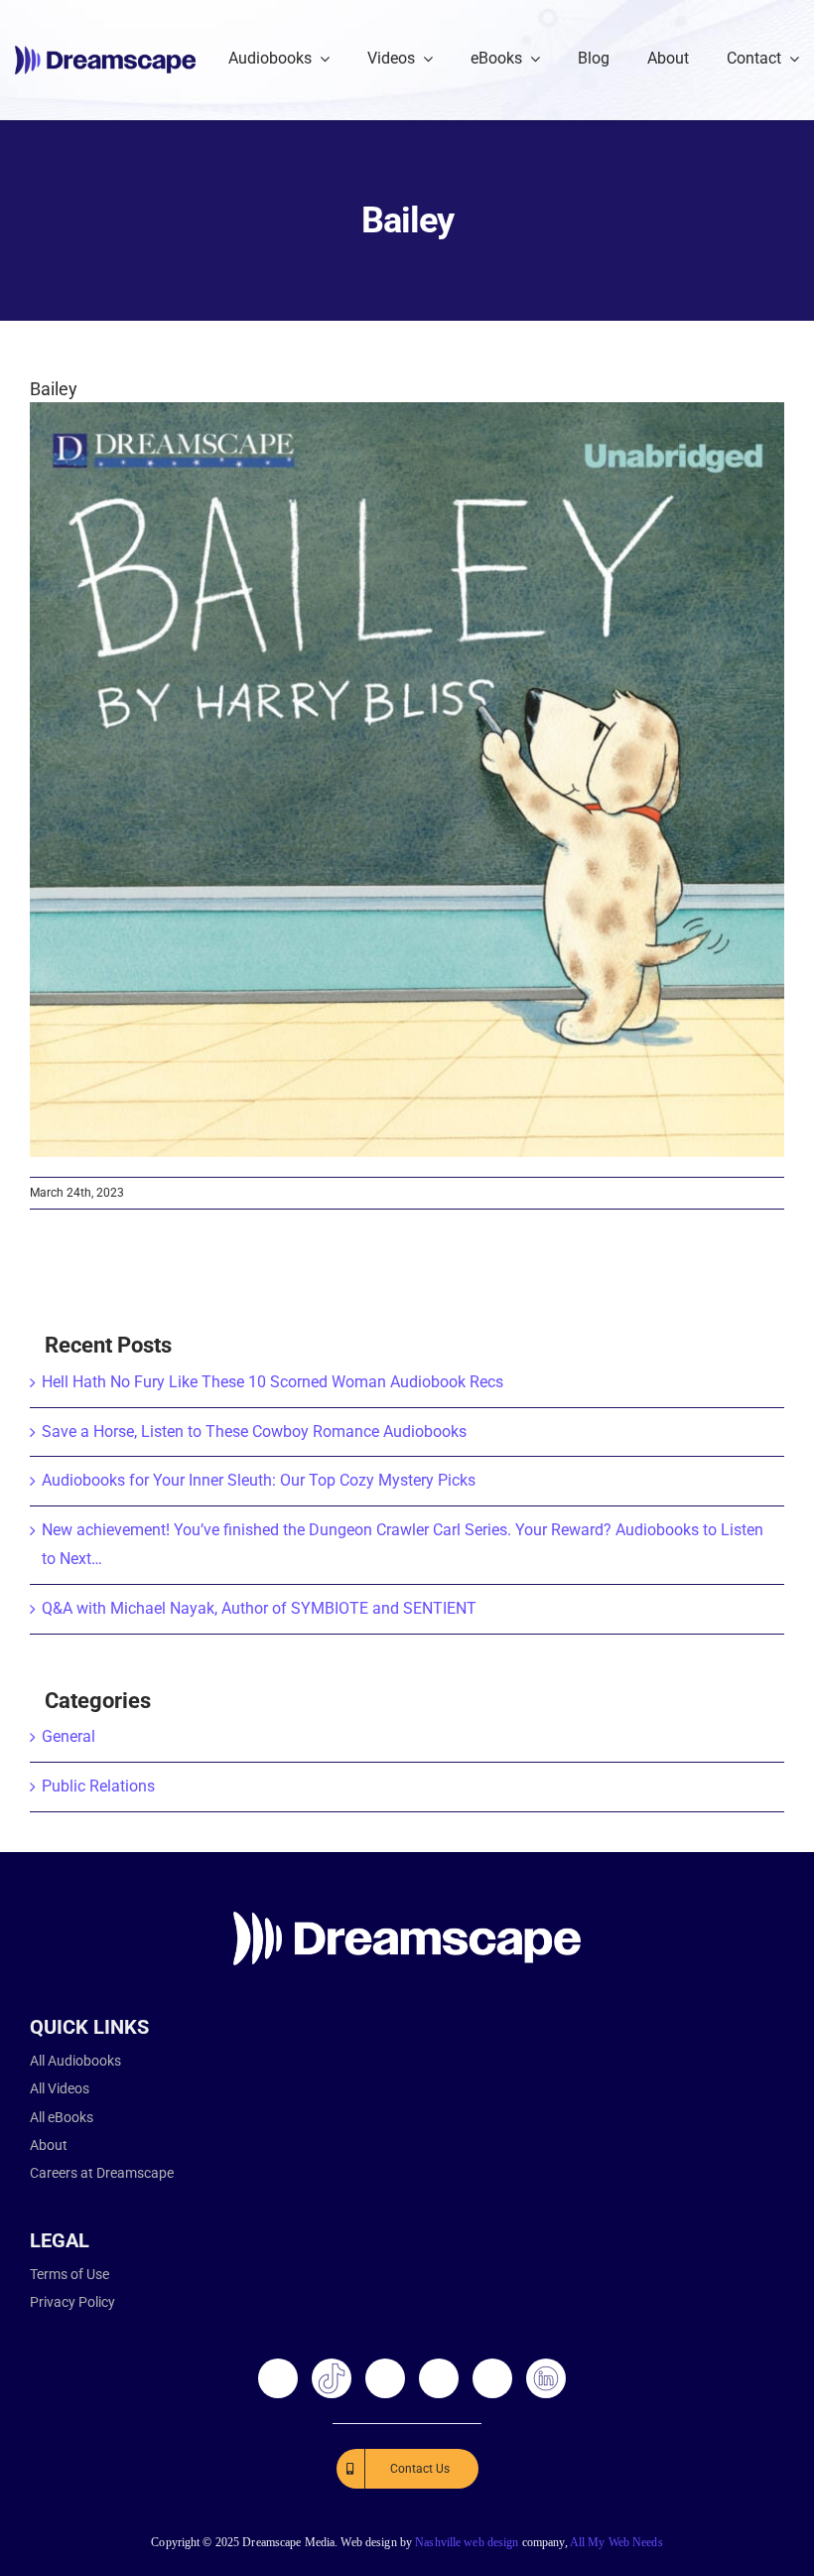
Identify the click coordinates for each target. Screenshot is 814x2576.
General (68, 1736)
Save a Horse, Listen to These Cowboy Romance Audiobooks (254, 1431)
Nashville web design (467, 2542)
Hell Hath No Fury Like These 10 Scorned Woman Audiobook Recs (272, 1382)
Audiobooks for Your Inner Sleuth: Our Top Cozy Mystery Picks (259, 1480)
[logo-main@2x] (105, 53)
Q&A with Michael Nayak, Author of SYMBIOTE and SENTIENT (259, 1608)
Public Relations (98, 1786)
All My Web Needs (616, 2542)
